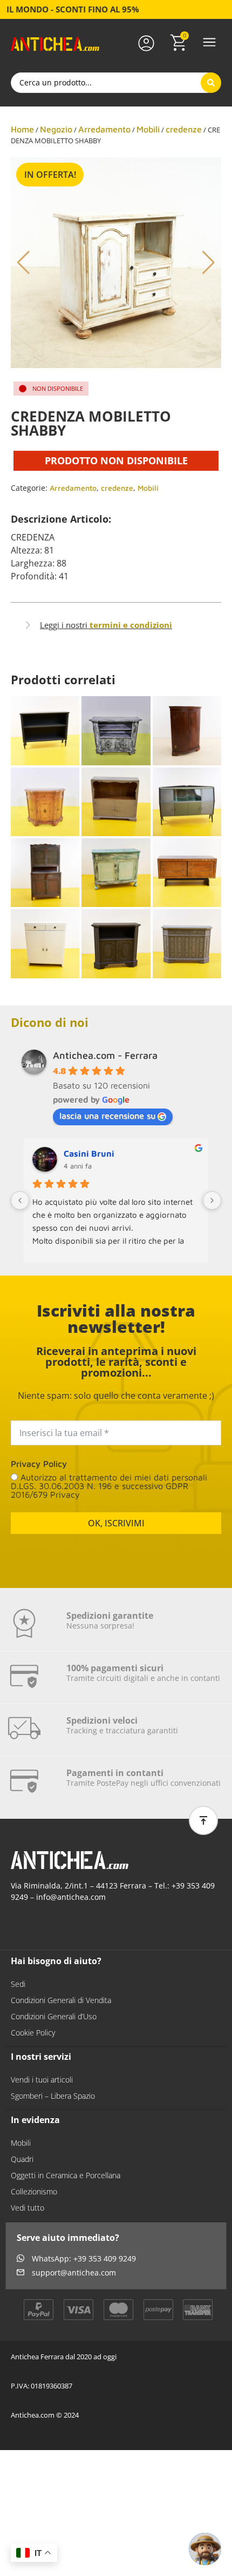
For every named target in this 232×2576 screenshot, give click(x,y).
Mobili (148, 129)
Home (22, 129)
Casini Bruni (89, 1153)
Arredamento (104, 129)
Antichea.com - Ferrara (105, 1055)
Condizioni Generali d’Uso (54, 2016)
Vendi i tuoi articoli (42, 2080)
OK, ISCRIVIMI (116, 1523)
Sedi (18, 1984)
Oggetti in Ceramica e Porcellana (66, 2175)
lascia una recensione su (107, 1116)
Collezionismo (34, 2191)
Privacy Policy (39, 1464)
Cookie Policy (33, 2033)
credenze (184, 129)
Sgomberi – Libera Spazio (53, 2096)
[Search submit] (211, 83)
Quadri (22, 2159)
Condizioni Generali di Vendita (61, 2000)
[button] (209, 43)
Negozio (56, 129)
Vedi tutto (28, 2208)
